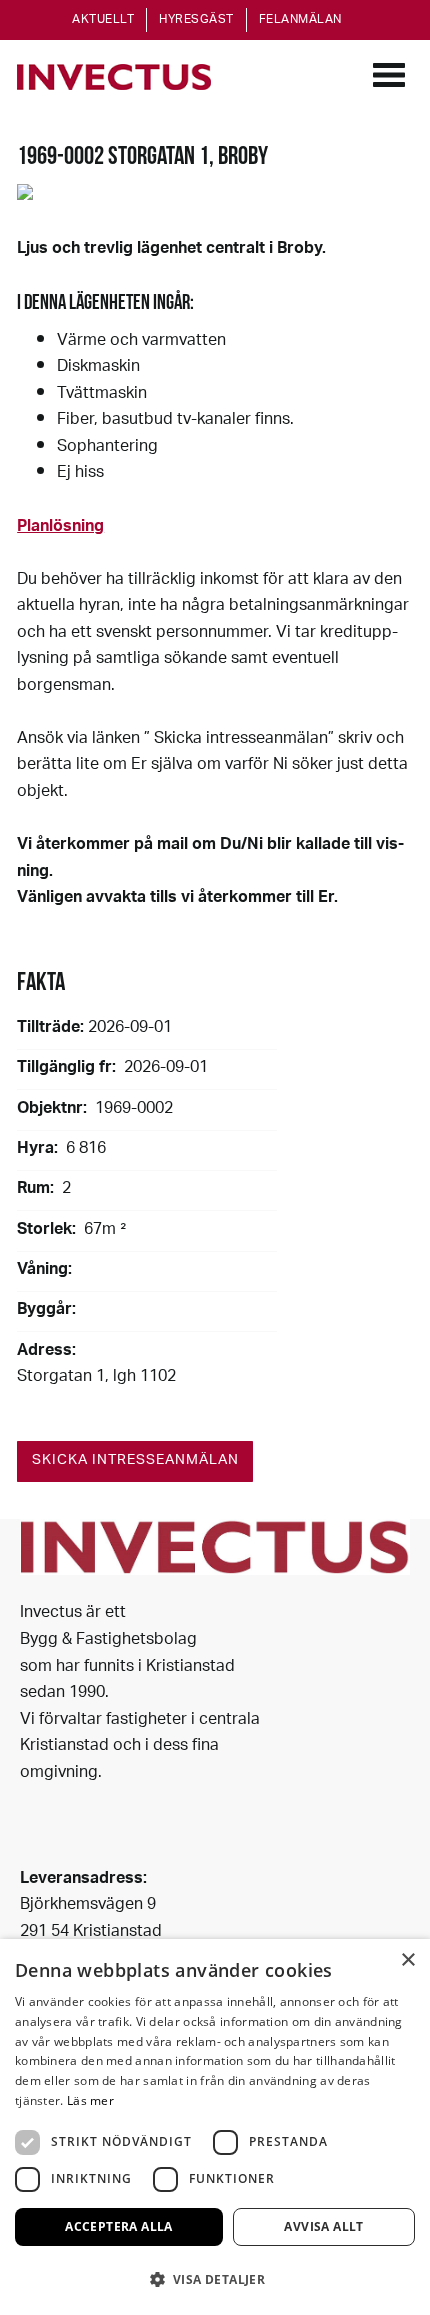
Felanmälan (300, 20)
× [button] (407, 1960)
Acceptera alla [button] (119, 2226)
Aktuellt (103, 20)
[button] (215, 2279)
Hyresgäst (196, 20)
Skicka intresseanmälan (135, 1460)
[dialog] (215, 2127)
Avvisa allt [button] (323, 2226)
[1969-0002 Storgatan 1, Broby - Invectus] (114, 77)
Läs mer (90, 2100)
